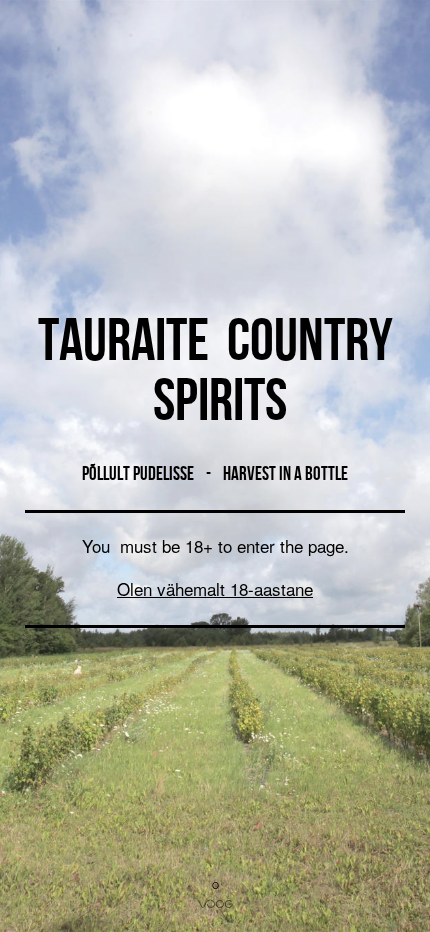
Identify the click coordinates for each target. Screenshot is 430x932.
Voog (215, 904)
